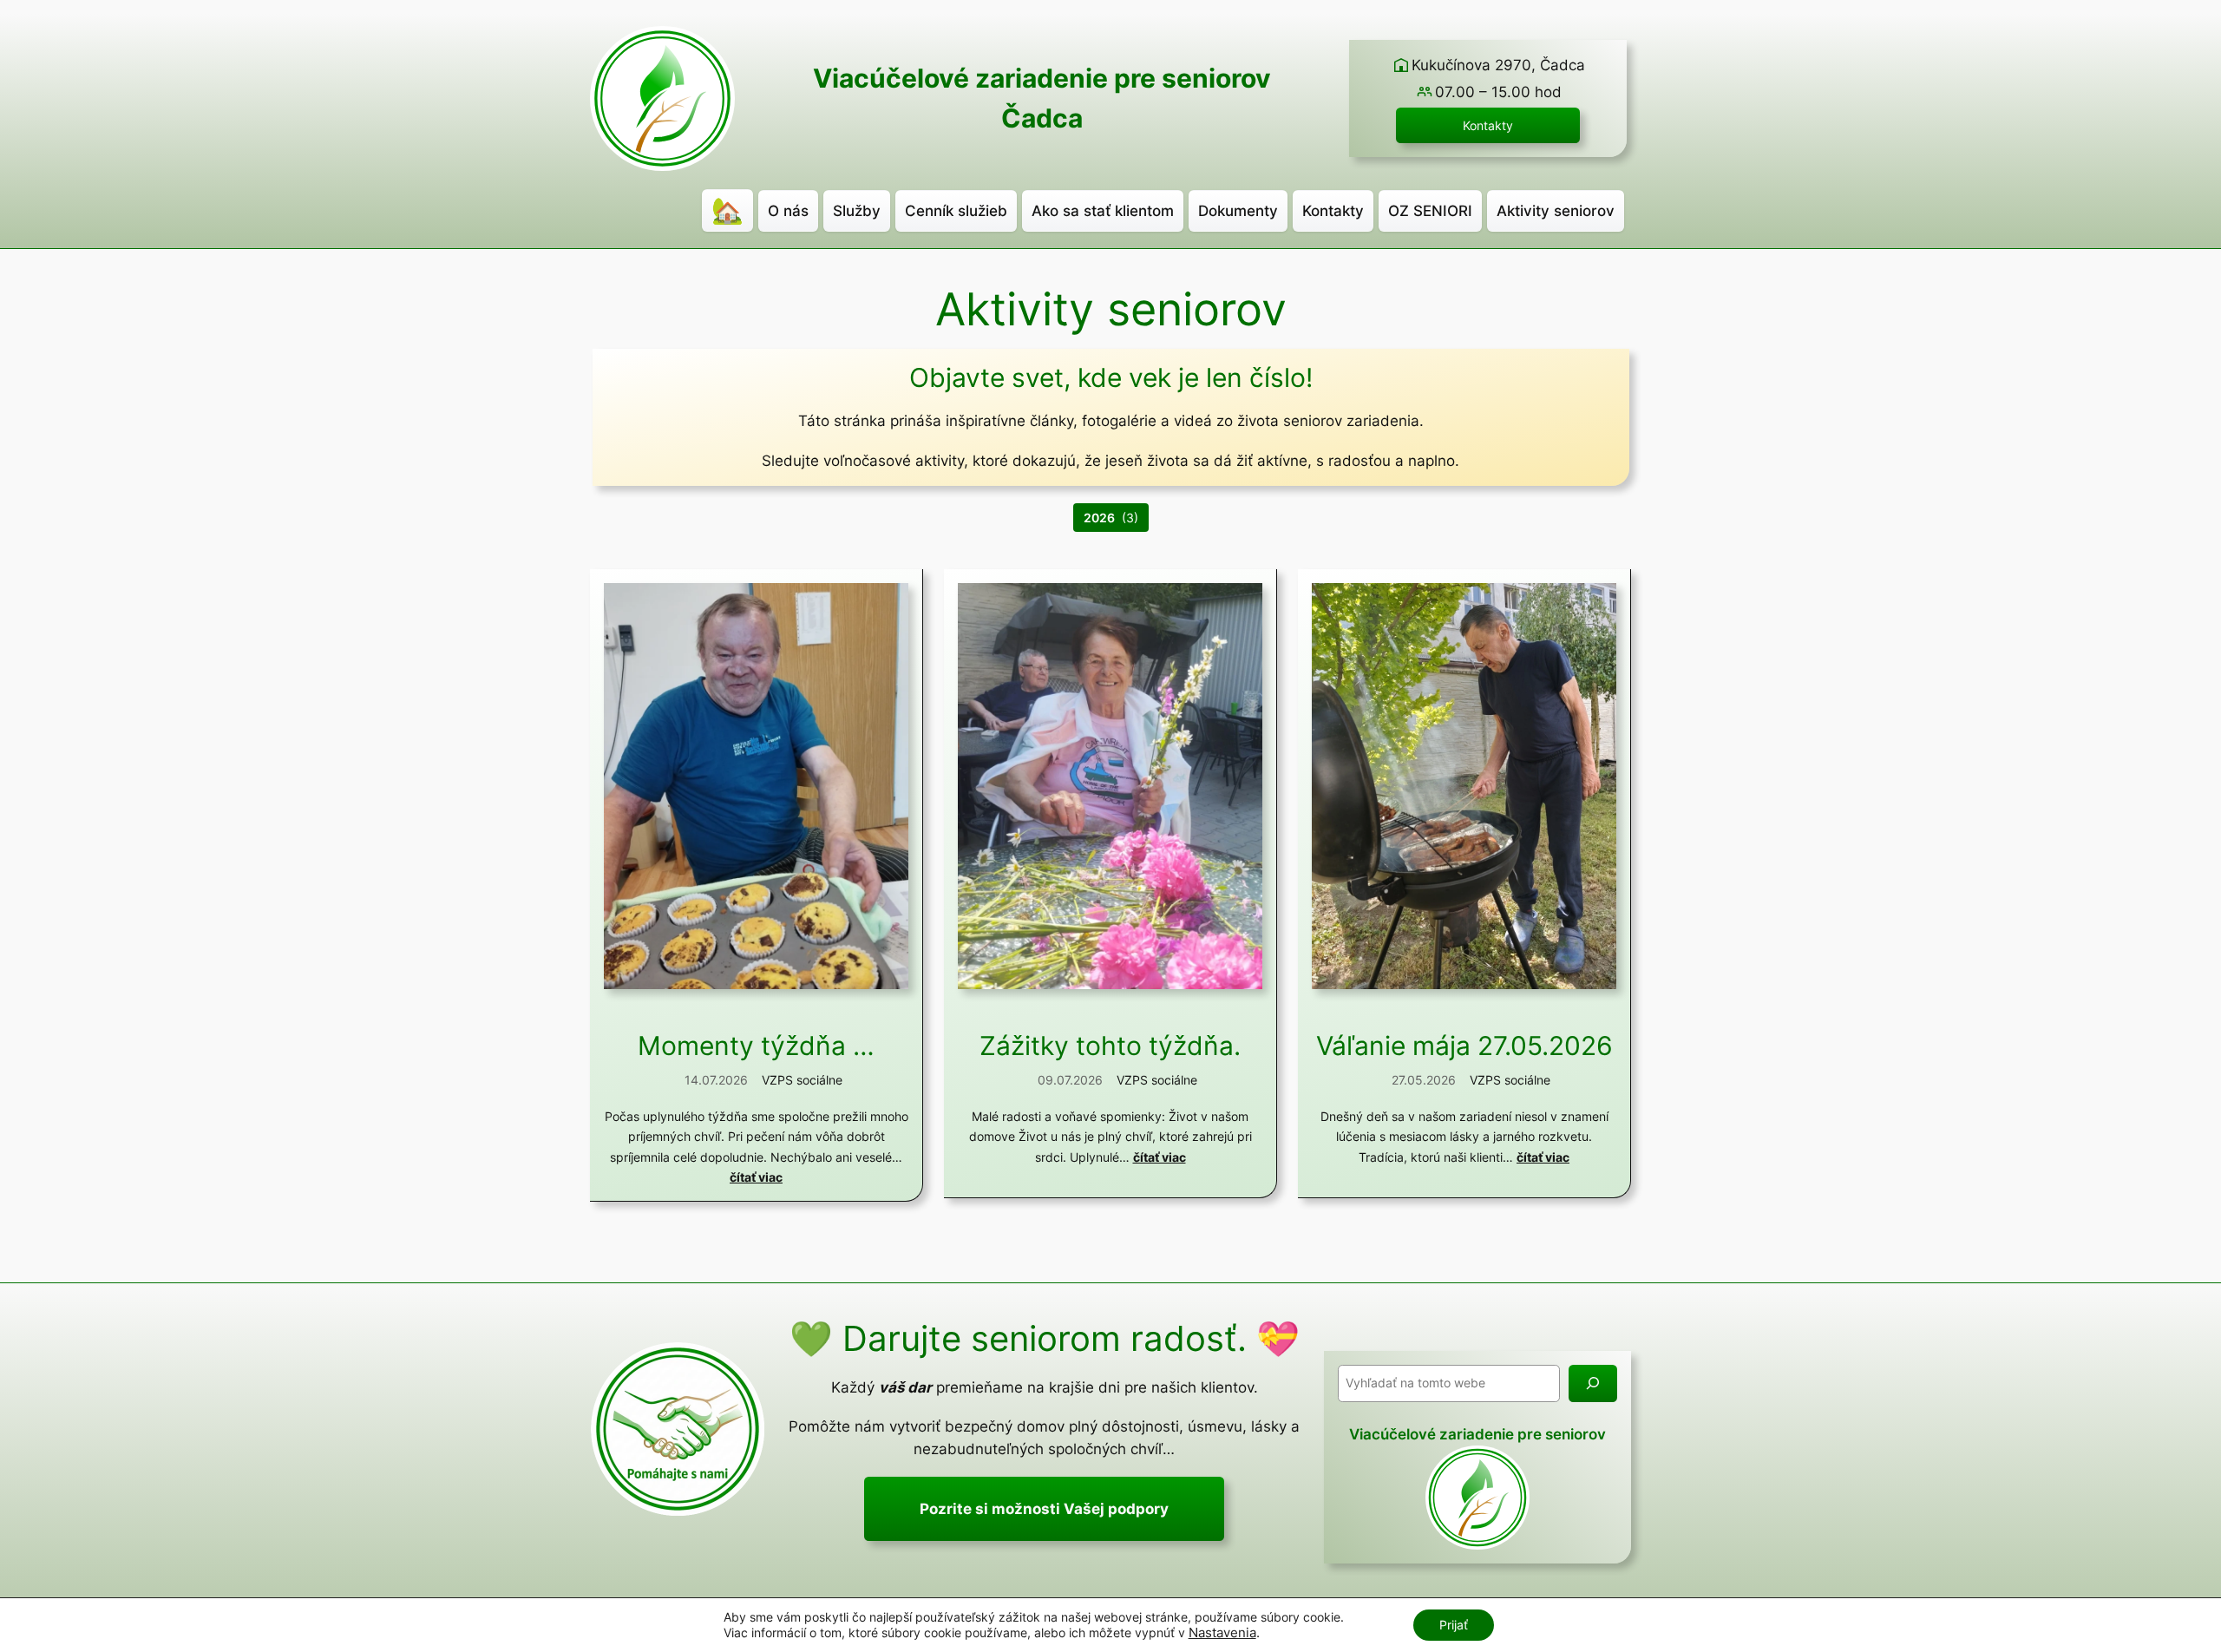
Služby (857, 211)
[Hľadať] (1593, 1383)
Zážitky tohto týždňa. (1110, 1046)
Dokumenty (1238, 211)
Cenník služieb (956, 211)
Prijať (1454, 1625)
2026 (1099, 518)
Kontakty (1488, 125)
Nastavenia (1222, 1633)
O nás (788, 211)
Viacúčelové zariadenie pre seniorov (1042, 78)
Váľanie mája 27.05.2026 (1464, 1046)
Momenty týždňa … (756, 1046)
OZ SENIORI (1430, 211)
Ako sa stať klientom (1103, 211)
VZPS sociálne (802, 1080)
